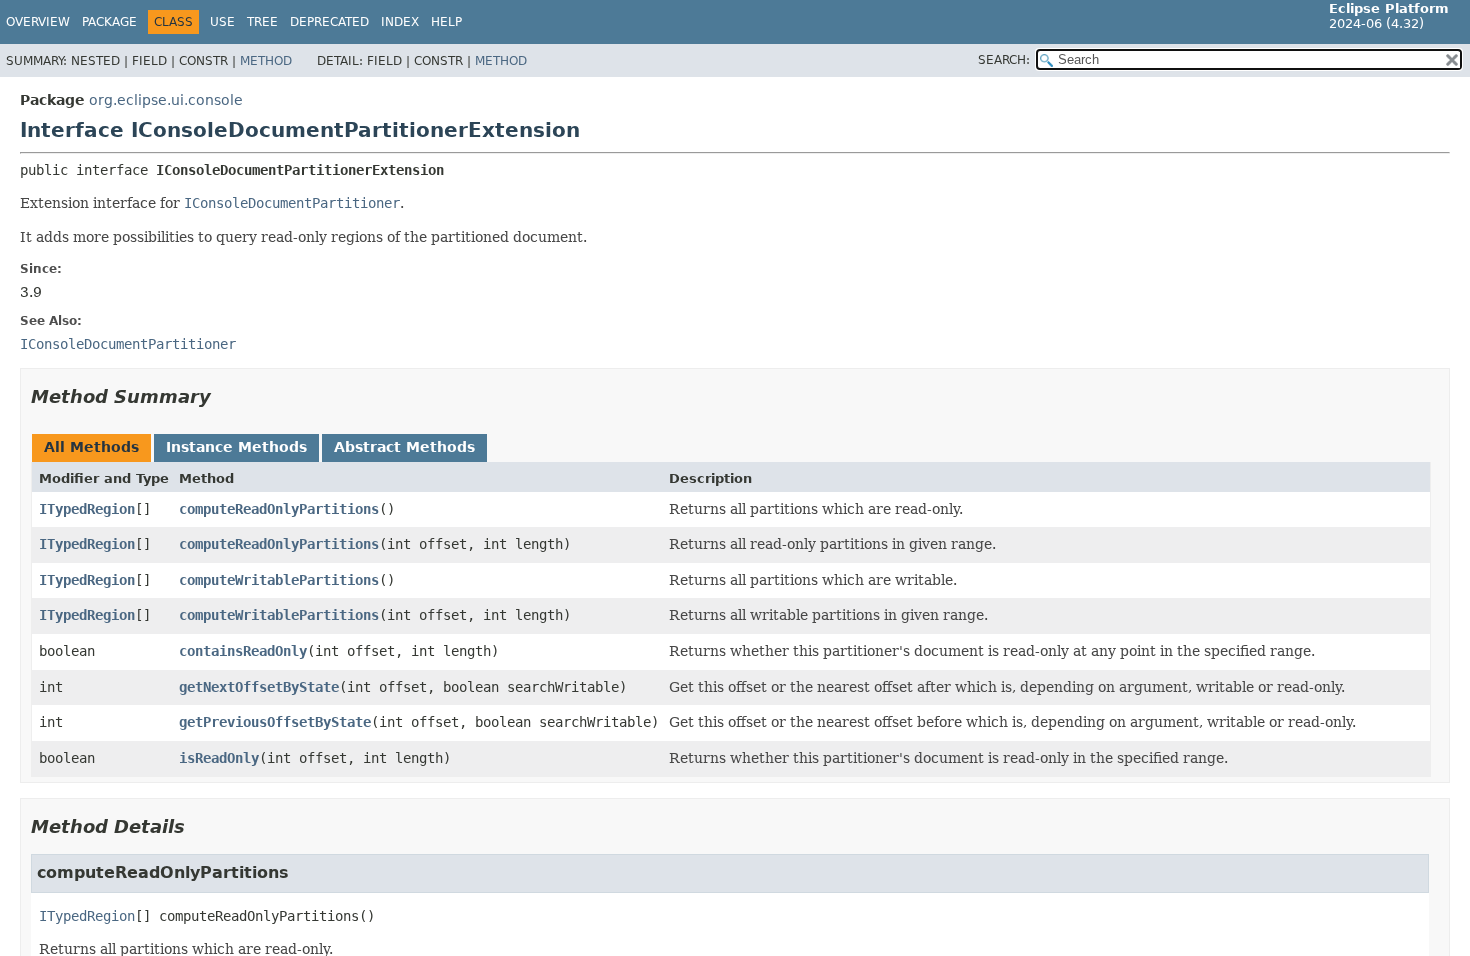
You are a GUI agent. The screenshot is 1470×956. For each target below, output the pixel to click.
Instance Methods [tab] (236, 447)
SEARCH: (1004, 60)
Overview (38, 22)
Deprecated (329, 22)
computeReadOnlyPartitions (279, 509)
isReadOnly (219, 758)
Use (222, 22)
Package (109, 22)
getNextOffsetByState (259, 687)
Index (400, 22)
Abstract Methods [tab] (404, 447)
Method (266, 61)
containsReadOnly (243, 651)
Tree (262, 22)
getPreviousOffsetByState (275, 722)
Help (446, 22)
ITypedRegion (87, 509)
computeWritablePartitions (279, 580)
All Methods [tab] (91, 447)
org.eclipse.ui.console (166, 100)
